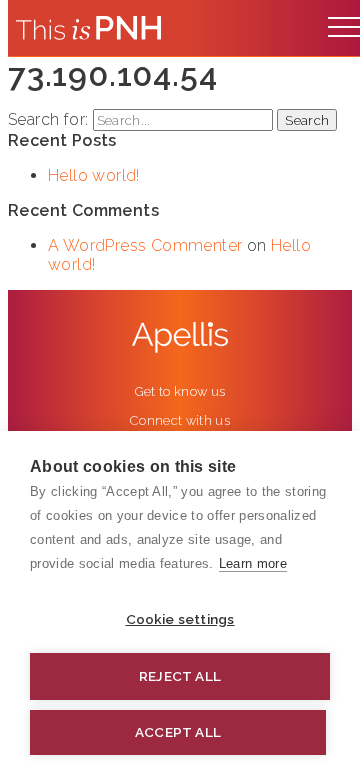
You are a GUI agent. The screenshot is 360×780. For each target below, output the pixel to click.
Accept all (178, 732)
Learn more (253, 563)
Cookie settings (180, 619)
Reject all (180, 676)
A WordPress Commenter (145, 245)
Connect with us (180, 420)
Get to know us (180, 391)
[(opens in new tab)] (180, 337)
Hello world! (94, 175)
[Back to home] (88, 28)
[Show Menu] (344, 22)
